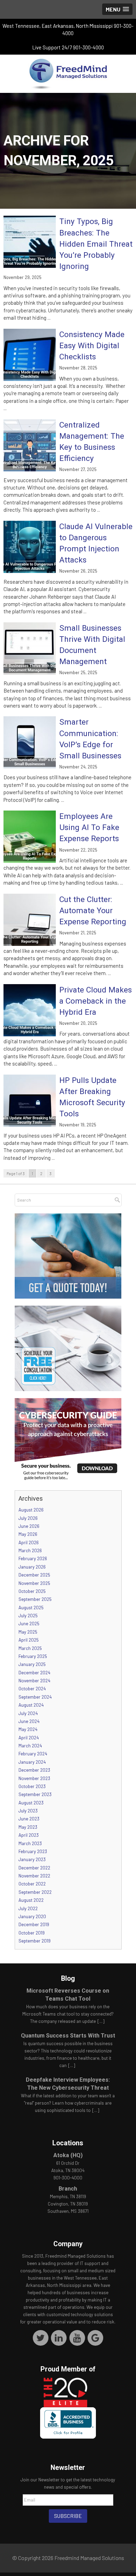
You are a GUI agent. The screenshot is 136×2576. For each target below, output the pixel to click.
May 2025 (28, 1632)
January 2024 (32, 1762)
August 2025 (31, 1608)
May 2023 (28, 1827)
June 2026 (29, 1526)
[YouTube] (77, 2337)
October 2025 (32, 1591)
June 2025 (29, 1624)
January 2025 (32, 1664)
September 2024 (35, 1697)
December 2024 (34, 1673)
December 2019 (34, 1924)
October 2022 (32, 1884)
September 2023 (35, 1794)
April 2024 (29, 1738)
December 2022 (34, 1868)
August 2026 (31, 1510)
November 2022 (34, 1876)
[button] (117, 9)
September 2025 (35, 1599)
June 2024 (29, 1721)
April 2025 (29, 1640)
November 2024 (34, 1681)
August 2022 (31, 1900)
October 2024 (32, 1689)
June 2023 (29, 1819)
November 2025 (34, 1583)
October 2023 (32, 1786)
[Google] (95, 2337)
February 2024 (33, 1754)
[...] (101, 2021)
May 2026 (28, 1534)
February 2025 (33, 1656)
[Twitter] (41, 2337)
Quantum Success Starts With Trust (68, 2036)
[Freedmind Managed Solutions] (68, 74)
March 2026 (30, 1550)
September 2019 (35, 1941)
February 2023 (33, 1851)
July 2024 (28, 1713)
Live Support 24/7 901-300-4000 (68, 47)
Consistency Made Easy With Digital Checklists (92, 345)
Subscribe (68, 2516)
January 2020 (32, 1916)
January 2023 (32, 1859)
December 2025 (34, 1575)
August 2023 (31, 1803)
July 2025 (28, 1616)
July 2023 (28, 1811)
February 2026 (33, 1558)
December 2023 (34, 1770)
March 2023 (30, 1843)
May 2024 (28, 1729)
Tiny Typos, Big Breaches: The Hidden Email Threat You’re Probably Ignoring (96, 244)
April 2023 (29, 1835)
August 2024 (31, 1705)
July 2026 (28, 1518)
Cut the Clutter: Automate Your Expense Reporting (93, 910)
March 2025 (30, 1648)
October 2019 (32, 1933)
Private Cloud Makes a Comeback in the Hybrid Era (96, 1001)
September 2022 (35, 1892)
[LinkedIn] (59, 2337)
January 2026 (32, 1567)
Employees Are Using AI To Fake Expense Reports (89, 827)
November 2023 (34, 1778)
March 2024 (30, 1746)
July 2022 (28, 1908)
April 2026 (29, 1542)
